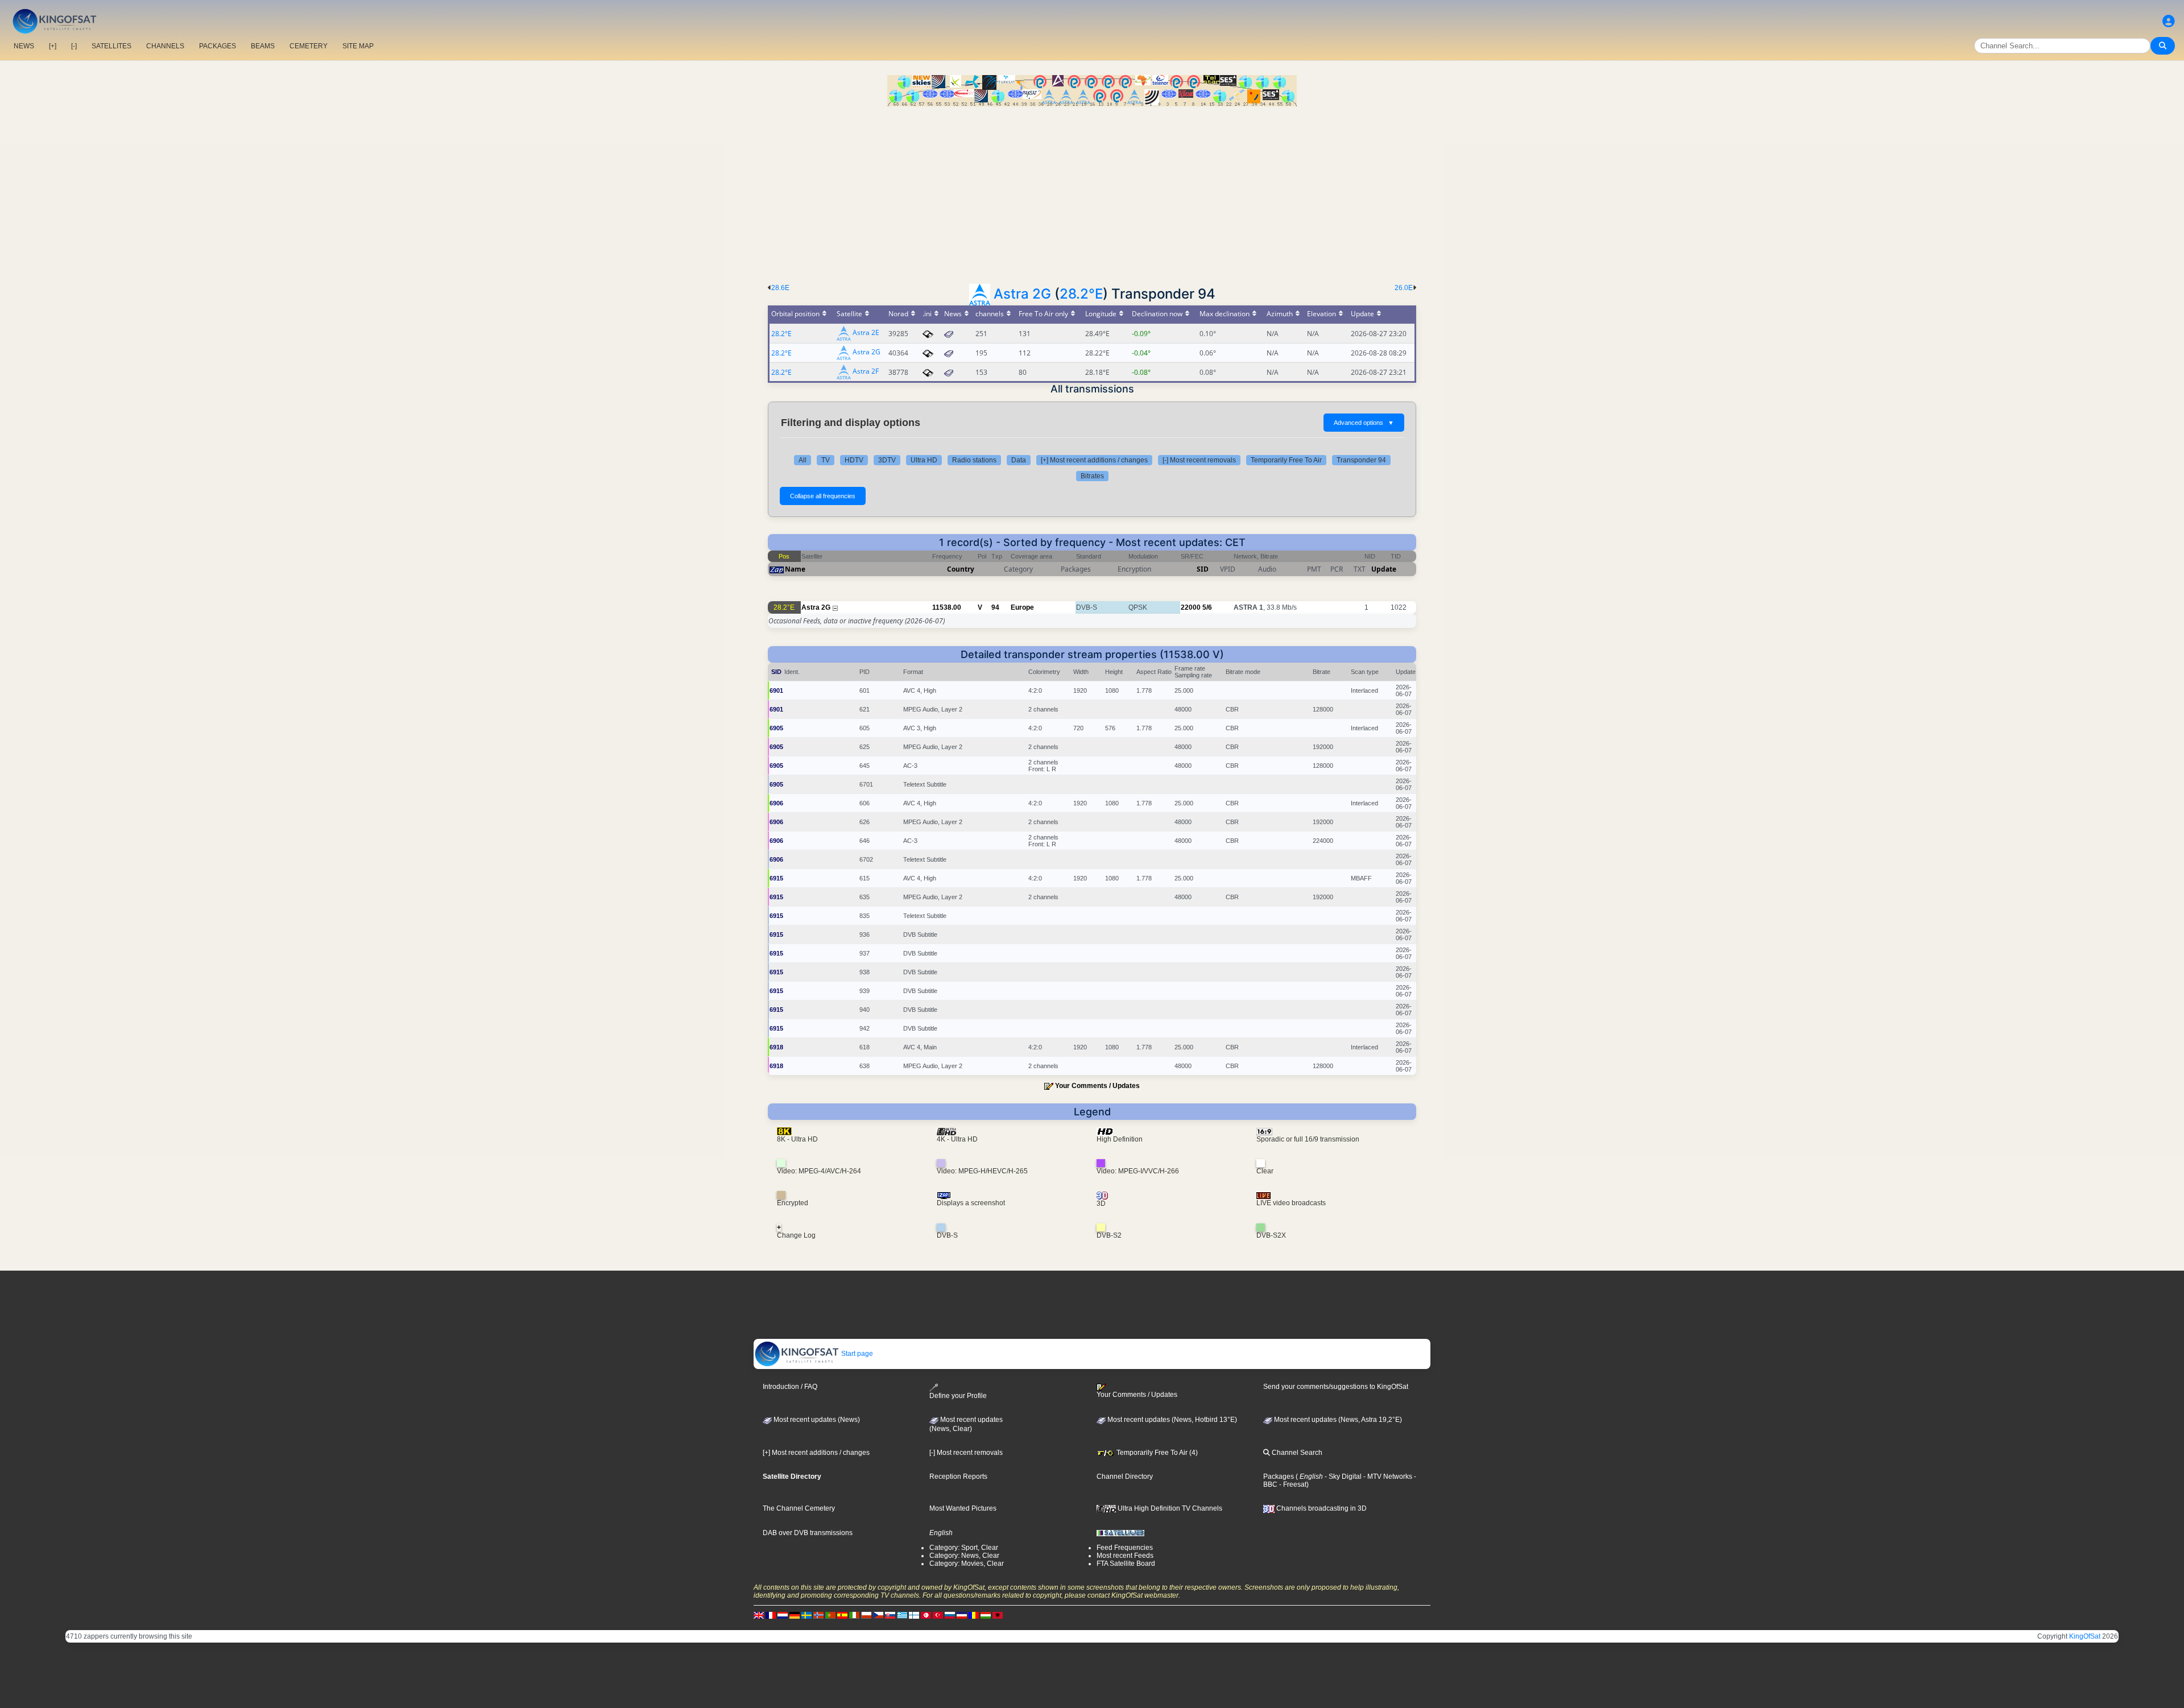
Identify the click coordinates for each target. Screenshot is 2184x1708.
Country (961, 569)
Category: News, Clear (964, 1556)
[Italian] (854, 1615)
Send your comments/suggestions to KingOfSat (1336, 1387)
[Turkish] (938, 1615)
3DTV (887, 460)
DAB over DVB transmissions (808, 1533)
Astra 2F (866, 372)
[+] (53, 46)
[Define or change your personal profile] (2169, 21)
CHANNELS (165, 46)
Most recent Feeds (1125, 1556)
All (803, 460)
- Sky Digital (1342, 1477)
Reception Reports (958, 1477)
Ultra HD (924, 460)
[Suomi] (914, 1615)
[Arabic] (926, 1615)
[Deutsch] (795, 1615)
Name (795, 569)
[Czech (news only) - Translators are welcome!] (878, 1615)
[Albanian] (998, 1615)
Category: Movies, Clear (967, 1564)
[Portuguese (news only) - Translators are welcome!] (830, 1615)
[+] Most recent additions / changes (1094, 460)
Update (1384, 569)
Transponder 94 (1361, 460)
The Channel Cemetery (799, 1508)
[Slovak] (890, 1615)
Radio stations (974, 460)
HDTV (854, 460)
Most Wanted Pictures (963, 1508)
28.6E (780, 288)
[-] (74, 46)
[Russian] (950, 1615)
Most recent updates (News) (816, 1420)
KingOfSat (2085, 1636)
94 (995, 607)
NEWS (24, 46)
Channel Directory (1125, 1477)
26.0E (1404, 288)
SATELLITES (111, 46)
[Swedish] (806, 1615)
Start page (856, 1354)
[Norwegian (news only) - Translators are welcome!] (818, 1615)
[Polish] (866, 1615)
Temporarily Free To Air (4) (1156, 1453)
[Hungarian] (986, 1615)
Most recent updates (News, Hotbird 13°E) (1171, 1420)
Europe (1022, 607)
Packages (1279, 1477)
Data (1019, 460)
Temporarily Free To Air (1286, 460)
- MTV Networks (1387, 1477)
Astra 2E (866, 333)
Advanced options (1364, 423)
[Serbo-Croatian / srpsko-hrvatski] (962, 1615)
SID (1203, 569)
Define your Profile (958, 1395)
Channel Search (1296, 1453)
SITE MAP (358, 46)
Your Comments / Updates (1097, 1086)
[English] (759, 1615)
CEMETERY (309, 46)
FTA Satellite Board (1126, 1564)
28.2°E (1081, 294)
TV (826, 460)
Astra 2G (1022, 294)
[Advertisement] (1092, 192)
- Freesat (1292, 1484)
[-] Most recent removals (1199, 460)
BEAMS (263, 46)
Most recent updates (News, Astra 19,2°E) (1337, 1420)
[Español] (842, 1615)
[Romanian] (974, 1615)
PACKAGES (218, 46)
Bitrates (1092, 476)
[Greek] (902, 1615)
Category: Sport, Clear (964, 1548)
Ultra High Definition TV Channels (1169, 1508)
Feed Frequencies (1125, 1548)
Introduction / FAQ (790, 1387)
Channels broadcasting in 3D (1321, 1508)
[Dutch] (783, 1615)
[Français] (771, 1615)
